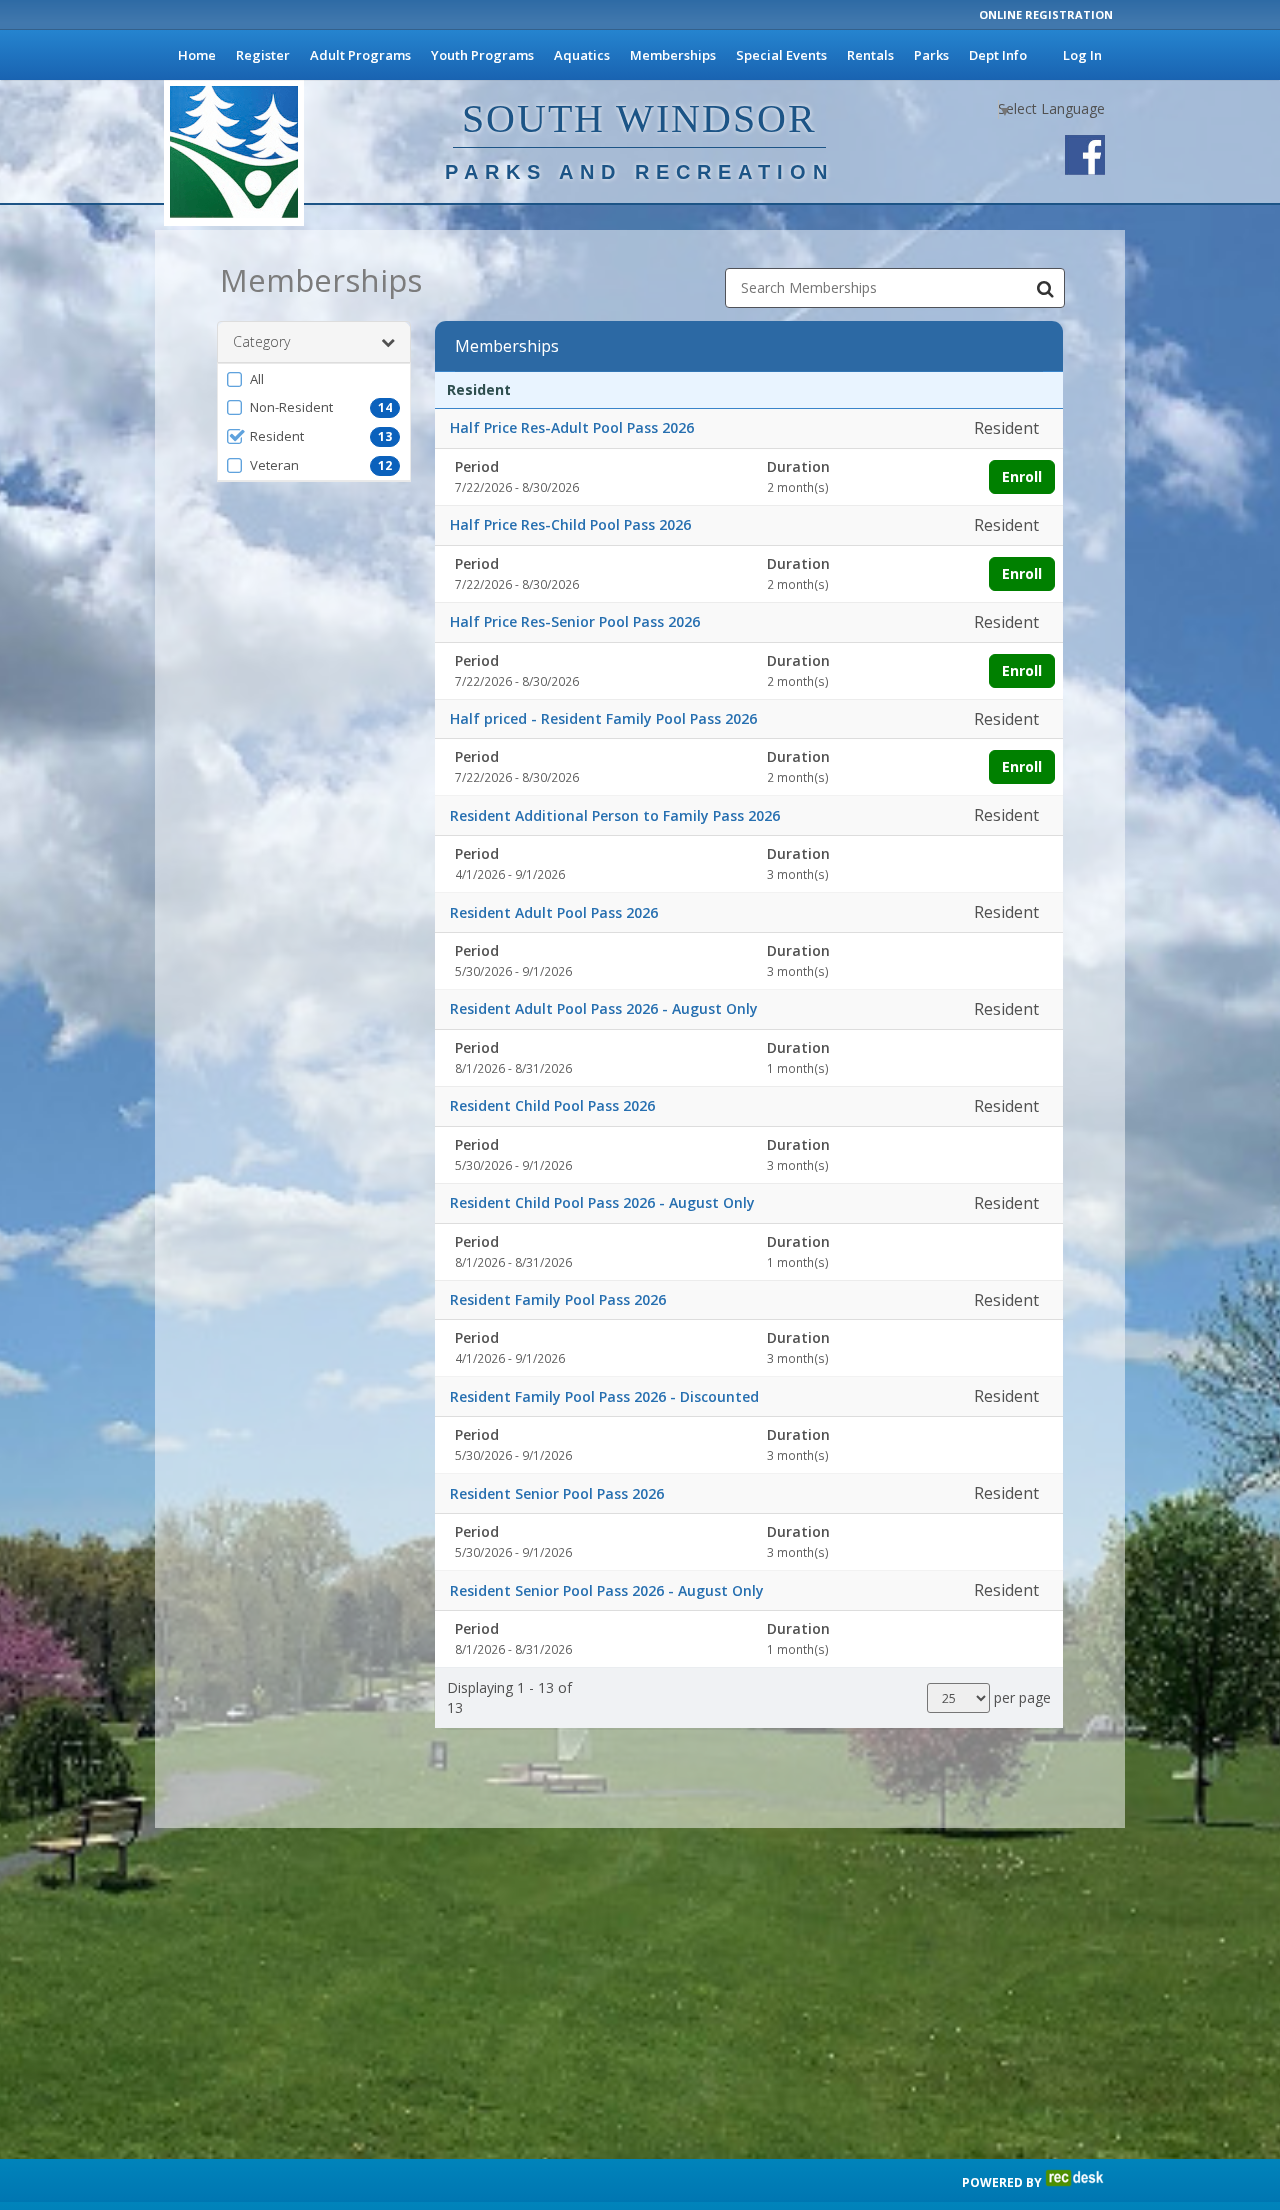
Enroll (1022, 476)
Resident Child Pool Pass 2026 (552, 1105)
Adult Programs (360, 55)
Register (263, 55)
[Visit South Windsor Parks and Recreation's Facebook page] (1085, 155)
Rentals (870, 55)
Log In (1082, 55)
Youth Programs (482, 55)
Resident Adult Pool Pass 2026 (554, 912)
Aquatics (582, 55)
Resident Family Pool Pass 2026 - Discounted (604, 1396)
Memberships (673, 55)
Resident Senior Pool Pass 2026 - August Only (607, 1590)
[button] (314, 379)
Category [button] (261, 341)
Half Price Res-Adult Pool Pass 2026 (572, 427)
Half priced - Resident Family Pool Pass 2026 (603, 718)
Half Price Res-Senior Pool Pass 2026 (575, 621)
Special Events (781, 55)
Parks (931, 55)
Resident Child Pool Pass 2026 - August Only (602, 1202)
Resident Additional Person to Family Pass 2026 (615, 815)
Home (197, 55)
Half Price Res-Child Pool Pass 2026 (570, 524)
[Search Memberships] (1045, 288)
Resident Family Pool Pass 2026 (558, 1299)
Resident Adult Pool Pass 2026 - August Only (604, 1008)
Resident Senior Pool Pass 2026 (557, 1493)
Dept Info (998, 55)
